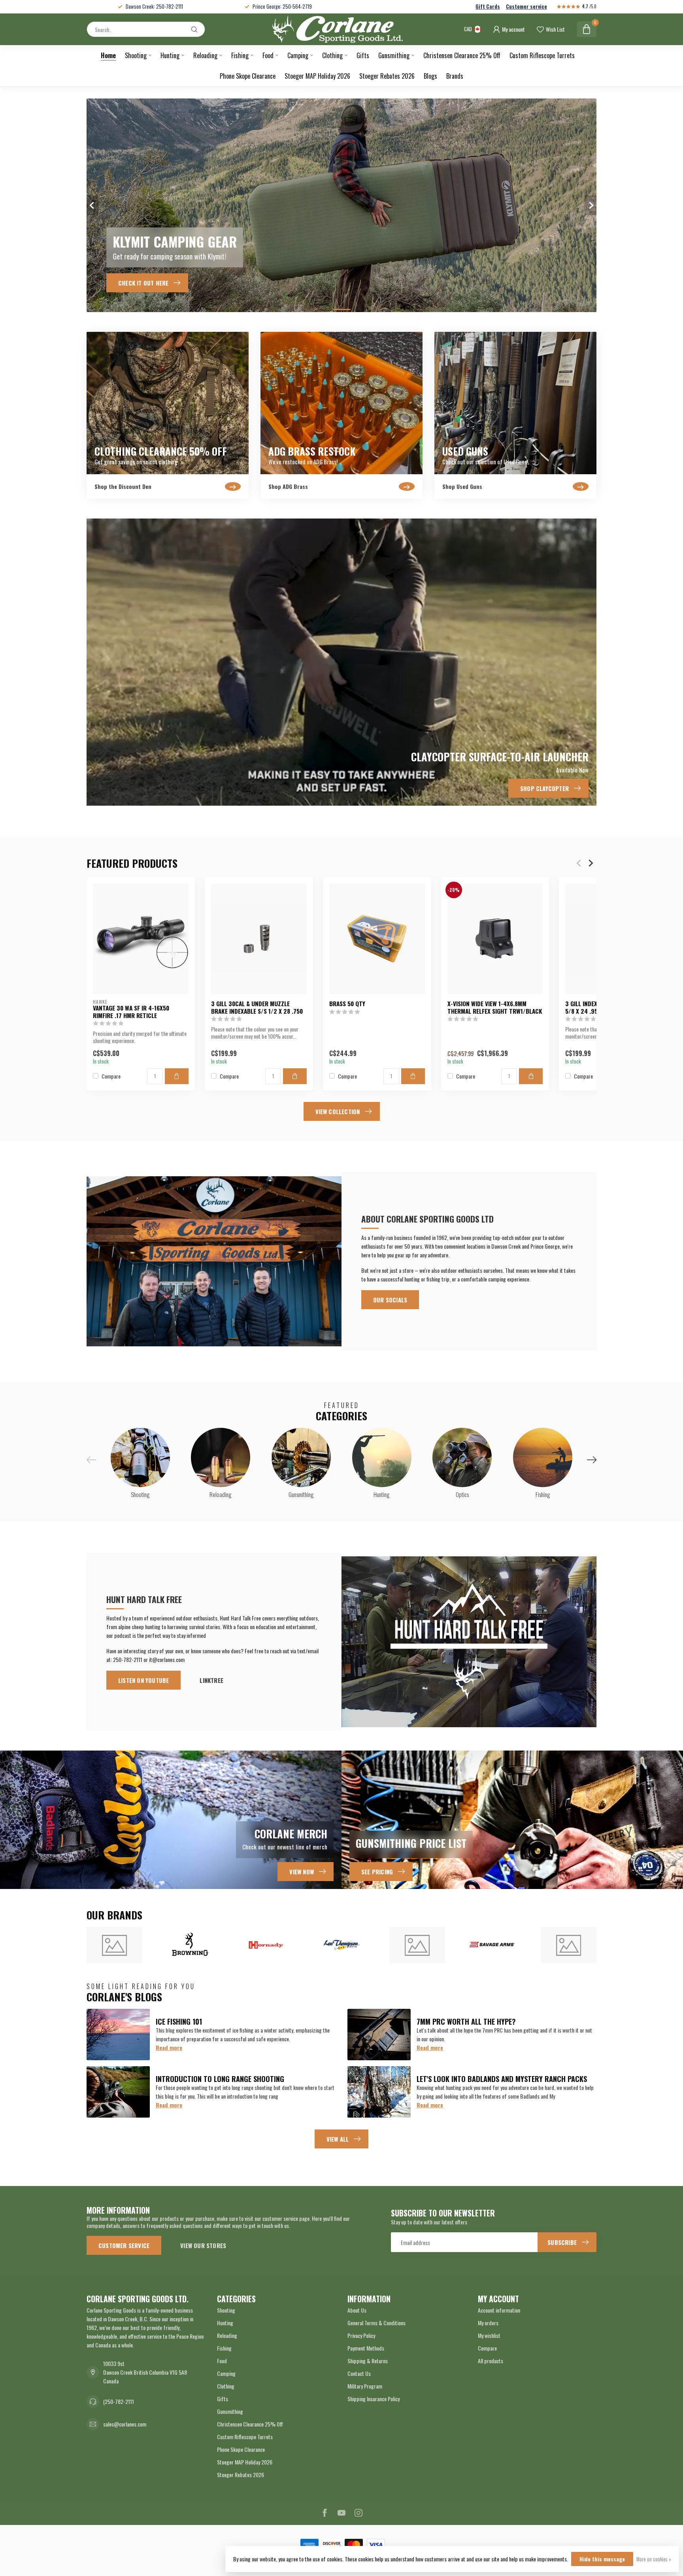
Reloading (205, 55)
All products (491, 2361)
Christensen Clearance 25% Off (462, 55)
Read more (169, 2047)
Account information (499, 2310)
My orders (488, 2323)
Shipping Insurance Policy (374, 2399)
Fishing (240, 55)
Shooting (136, 55)
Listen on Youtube (143, 1680)
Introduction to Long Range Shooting (220, 2079)
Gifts (363, 55)
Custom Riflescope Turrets (542, 55)
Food (268, 55)
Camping (298, 55)
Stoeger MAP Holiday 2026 (317, 76)
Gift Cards (488, 7)
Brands (455, 76)
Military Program (365, 2386)
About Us (357, 2310)
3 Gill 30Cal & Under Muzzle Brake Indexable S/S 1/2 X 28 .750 (257, 1007)
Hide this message (602, 2559)
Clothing (332, 55)
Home (108, 55)
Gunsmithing (394, 55)
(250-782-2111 (119, 2401)
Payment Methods (366, 2348)
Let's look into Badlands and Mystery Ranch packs (502, 2079)
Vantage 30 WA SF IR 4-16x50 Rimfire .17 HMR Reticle (131, 1012)
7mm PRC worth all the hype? (466, 2021)
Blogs (430, 76)
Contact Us (359, 2373)
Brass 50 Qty (347, 1003)
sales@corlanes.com (125, 2424)
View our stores (203, 2245)
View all (338, 2139)
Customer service (526, 7)
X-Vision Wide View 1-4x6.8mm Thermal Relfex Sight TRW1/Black (495, 1007)
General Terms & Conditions (376, 2323)
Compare (111, 1076)
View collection (338, 1111)
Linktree (211, 1680)
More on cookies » (654, 2559)
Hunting (170, 55)
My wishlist (489, 2335)
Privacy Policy (361, 2335)
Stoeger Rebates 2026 (387, 76)
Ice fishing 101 (179, 2021)
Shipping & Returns (368, 2361)
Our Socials (390, 1300)
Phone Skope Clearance (248, 76)
